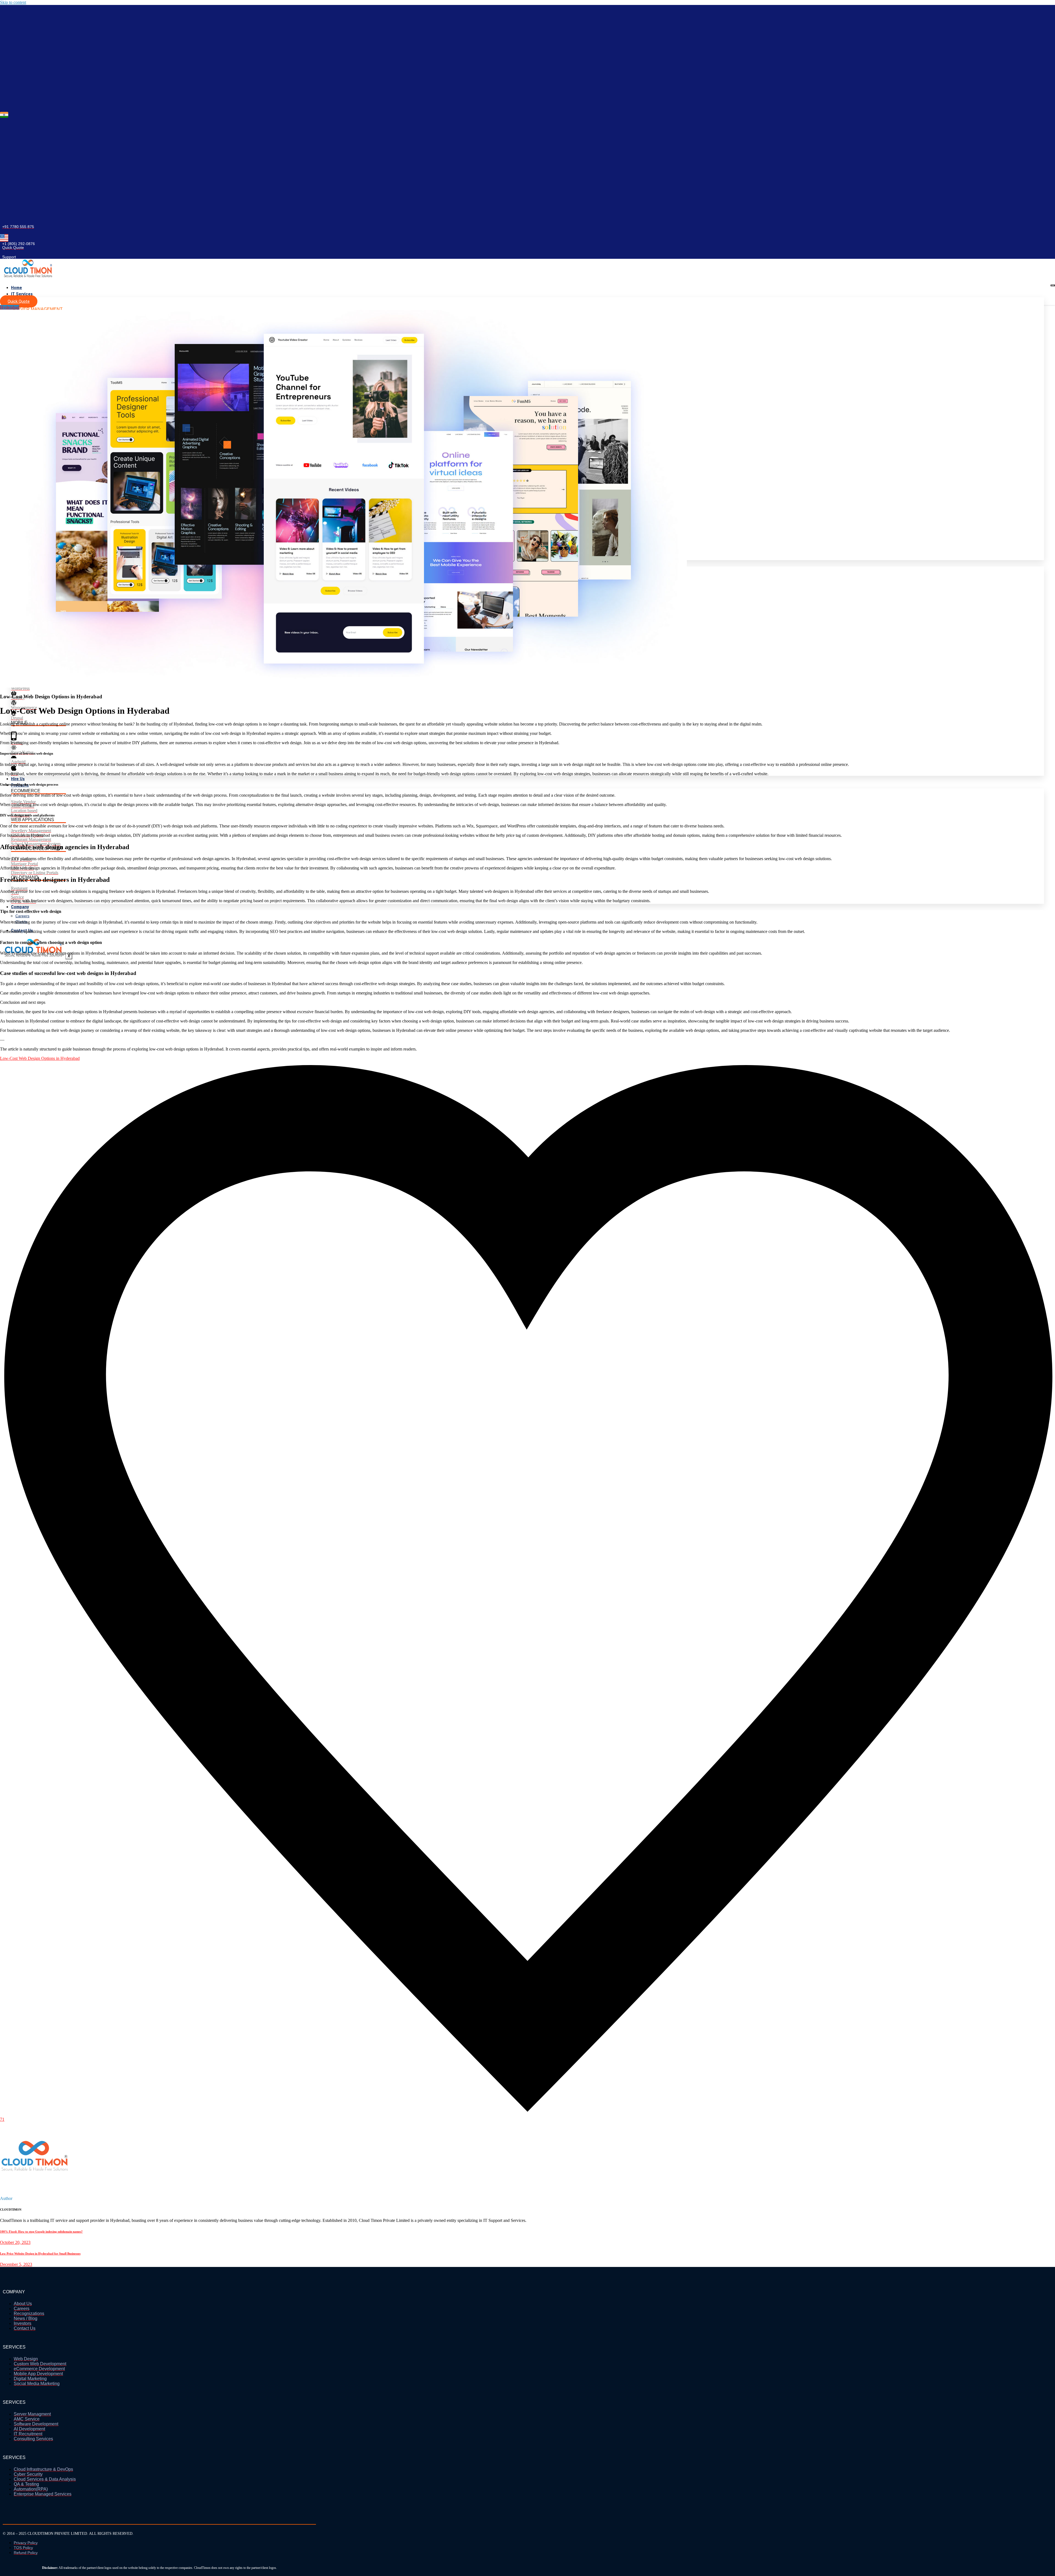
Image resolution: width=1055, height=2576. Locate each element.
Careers (22, 916)
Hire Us (18, 779)
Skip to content (13, 2)
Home (16, 288)
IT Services (22, 294)
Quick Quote (19, 301)
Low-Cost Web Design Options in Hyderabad (40, 1058)
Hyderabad (10, 307)
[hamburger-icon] (1053, 285)
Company (20, 907)
